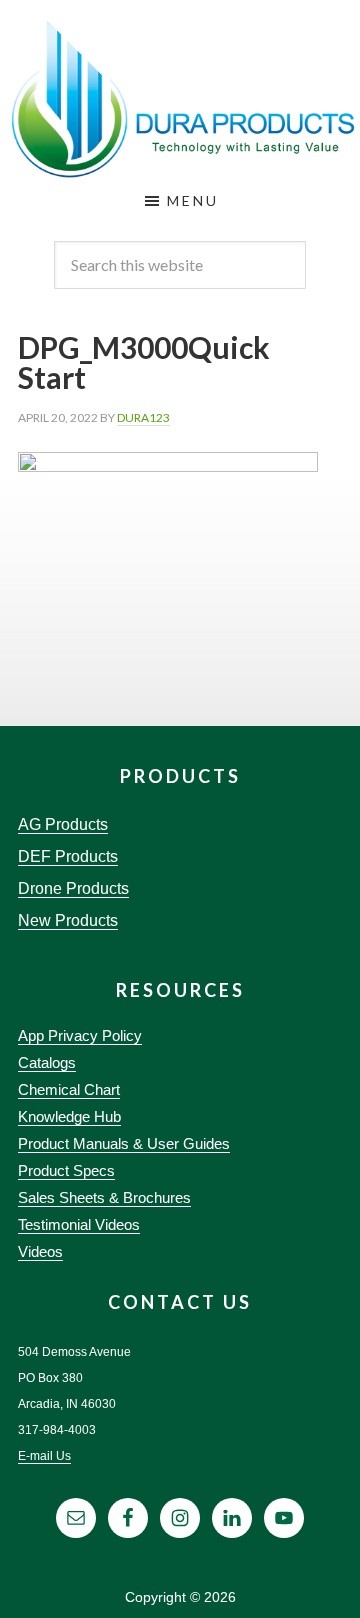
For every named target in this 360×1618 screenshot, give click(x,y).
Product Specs (66, 1170)
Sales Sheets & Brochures (104, 1197)
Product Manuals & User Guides (124, 1143)
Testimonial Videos (79, 1224)
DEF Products (68, 856)
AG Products (63, 824)
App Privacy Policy (80, 1035)
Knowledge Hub (69, 1116)
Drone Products (73, 888)
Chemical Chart (69, 1089)
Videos (40, 1251)
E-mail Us (44, 1456)
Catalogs (47, 1062)
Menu (193, 200)
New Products (68, 920)
